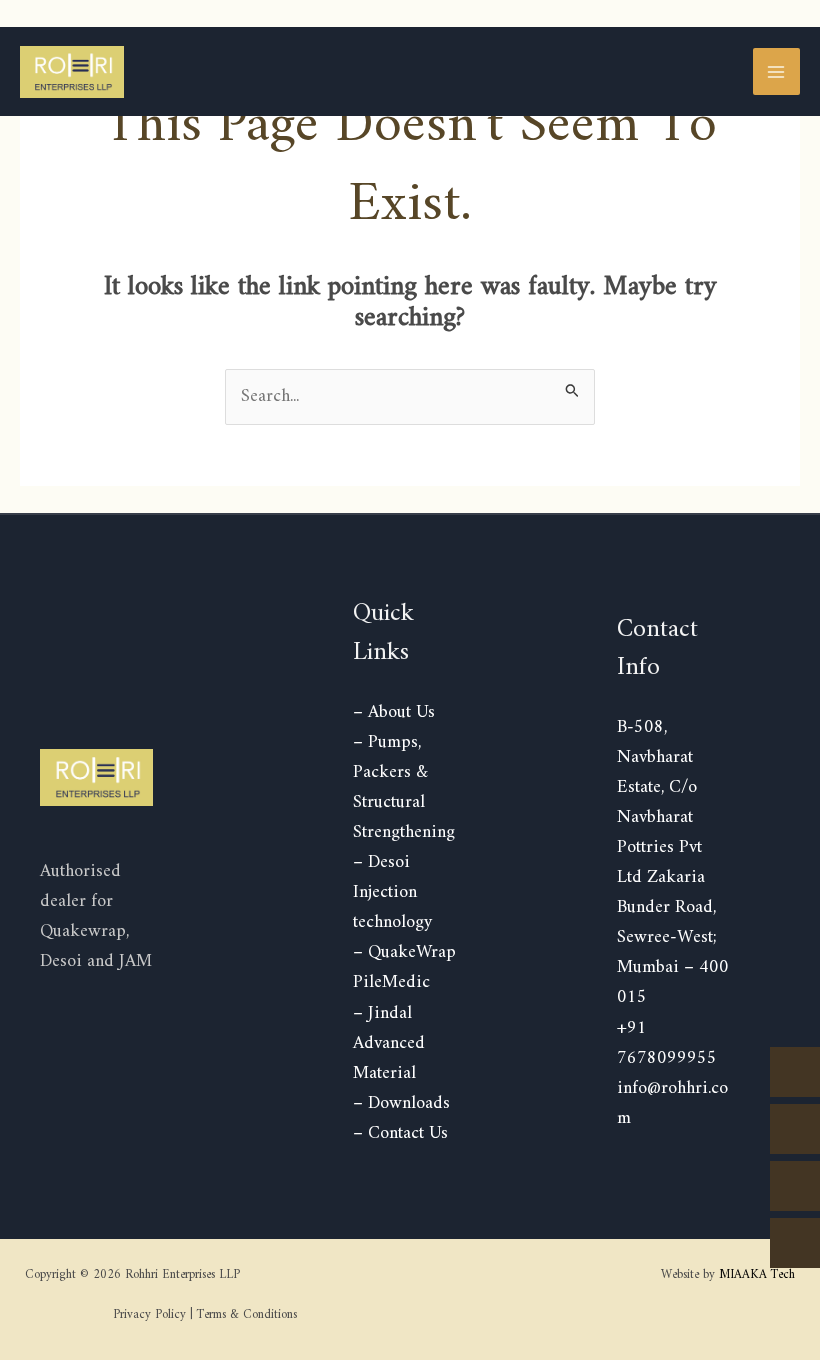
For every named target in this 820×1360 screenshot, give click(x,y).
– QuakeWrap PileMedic (404, 967)
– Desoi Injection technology (392, 892)
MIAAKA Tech (757, 1275)
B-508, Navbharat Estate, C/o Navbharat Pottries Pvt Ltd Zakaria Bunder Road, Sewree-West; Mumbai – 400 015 (673, 863)
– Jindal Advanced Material (389, 1043)
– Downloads (401, 1103)
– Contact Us (400, 1133)
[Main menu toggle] (776, 71)
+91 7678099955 (667, 1043)
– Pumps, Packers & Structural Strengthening (404, 787)
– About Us (394, 712)
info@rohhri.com (672, 1103)
